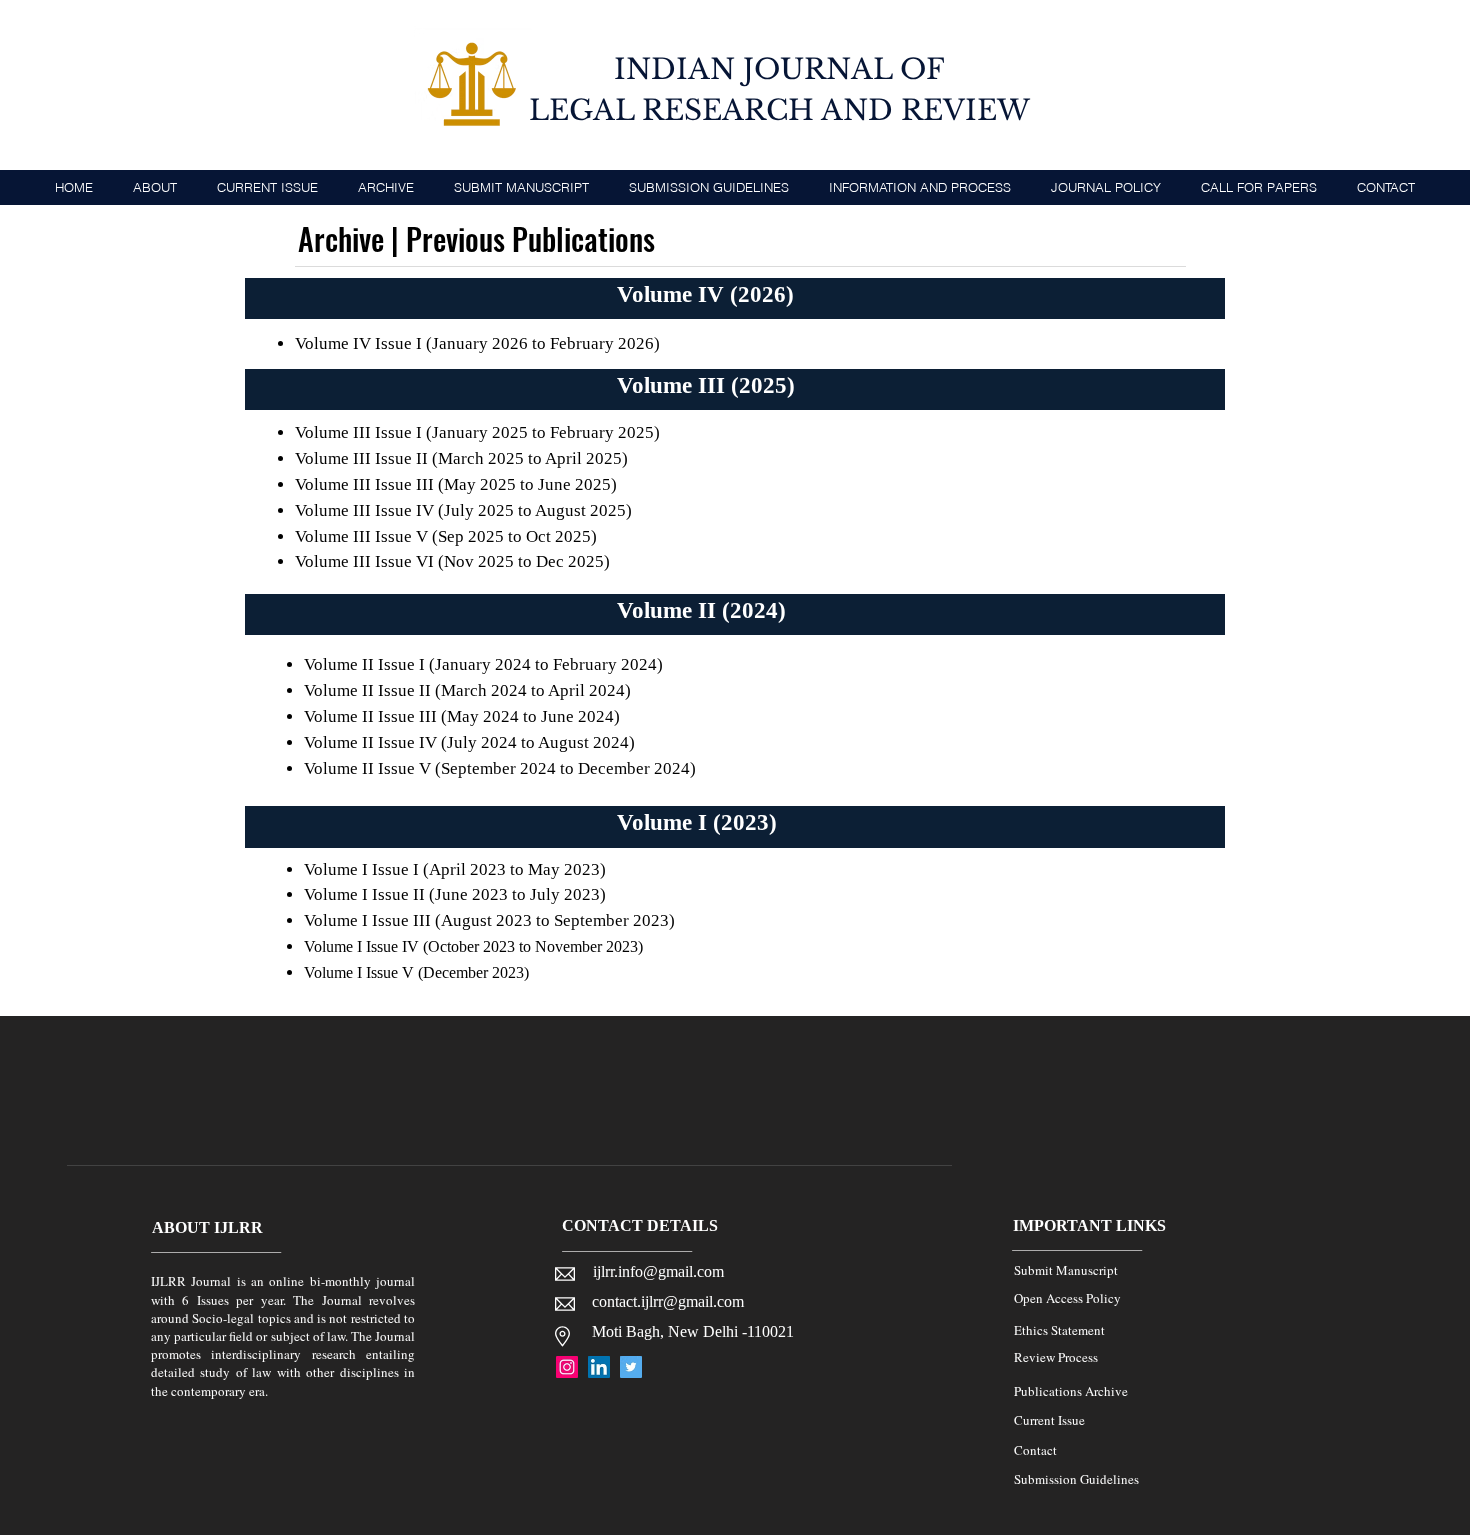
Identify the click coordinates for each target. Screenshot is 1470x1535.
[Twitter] (631, 1367)
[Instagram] (567, 1367)
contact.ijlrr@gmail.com (668, 1301)
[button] (920, 187)
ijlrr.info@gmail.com (658, 1271)
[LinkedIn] (599, 1367)
